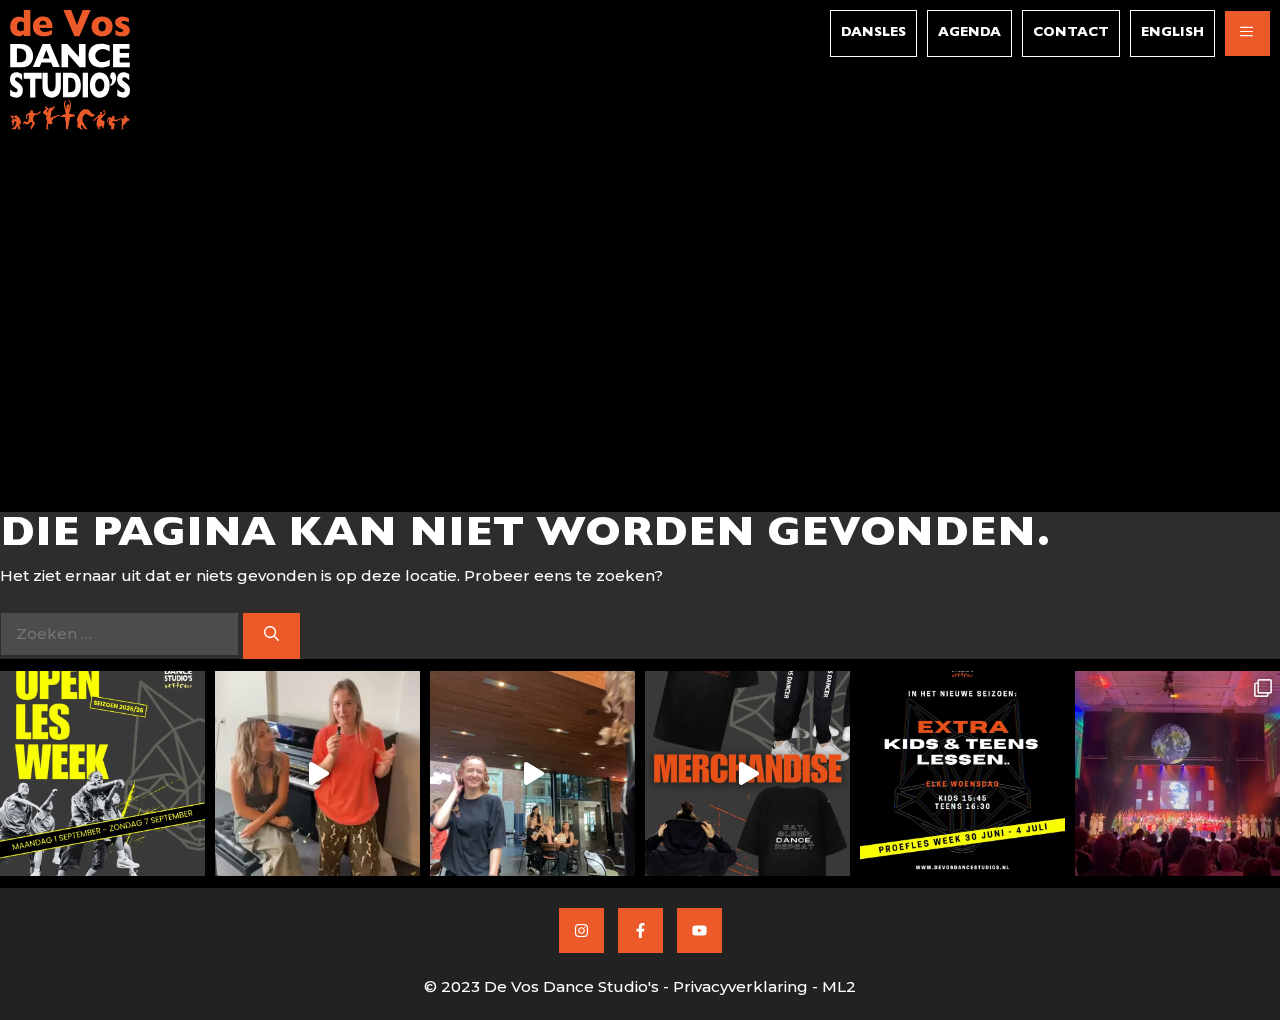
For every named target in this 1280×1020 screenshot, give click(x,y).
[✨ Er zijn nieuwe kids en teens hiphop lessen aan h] (962, 773)
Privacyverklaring (740, 986)
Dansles (873, 33)
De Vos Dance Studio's (571, 986)
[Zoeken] (271, 636)
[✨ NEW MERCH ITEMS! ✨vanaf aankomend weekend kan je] (747, 773)
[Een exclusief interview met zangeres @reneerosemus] (317, 773)
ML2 (839, 986)
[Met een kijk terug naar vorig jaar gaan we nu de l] (1177, 773)
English (1172, 33)
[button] (1247, 33)
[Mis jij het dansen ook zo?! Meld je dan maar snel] (102, 773)
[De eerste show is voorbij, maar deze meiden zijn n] (532, 773)
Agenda (969, 33)
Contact (1071, 33)
